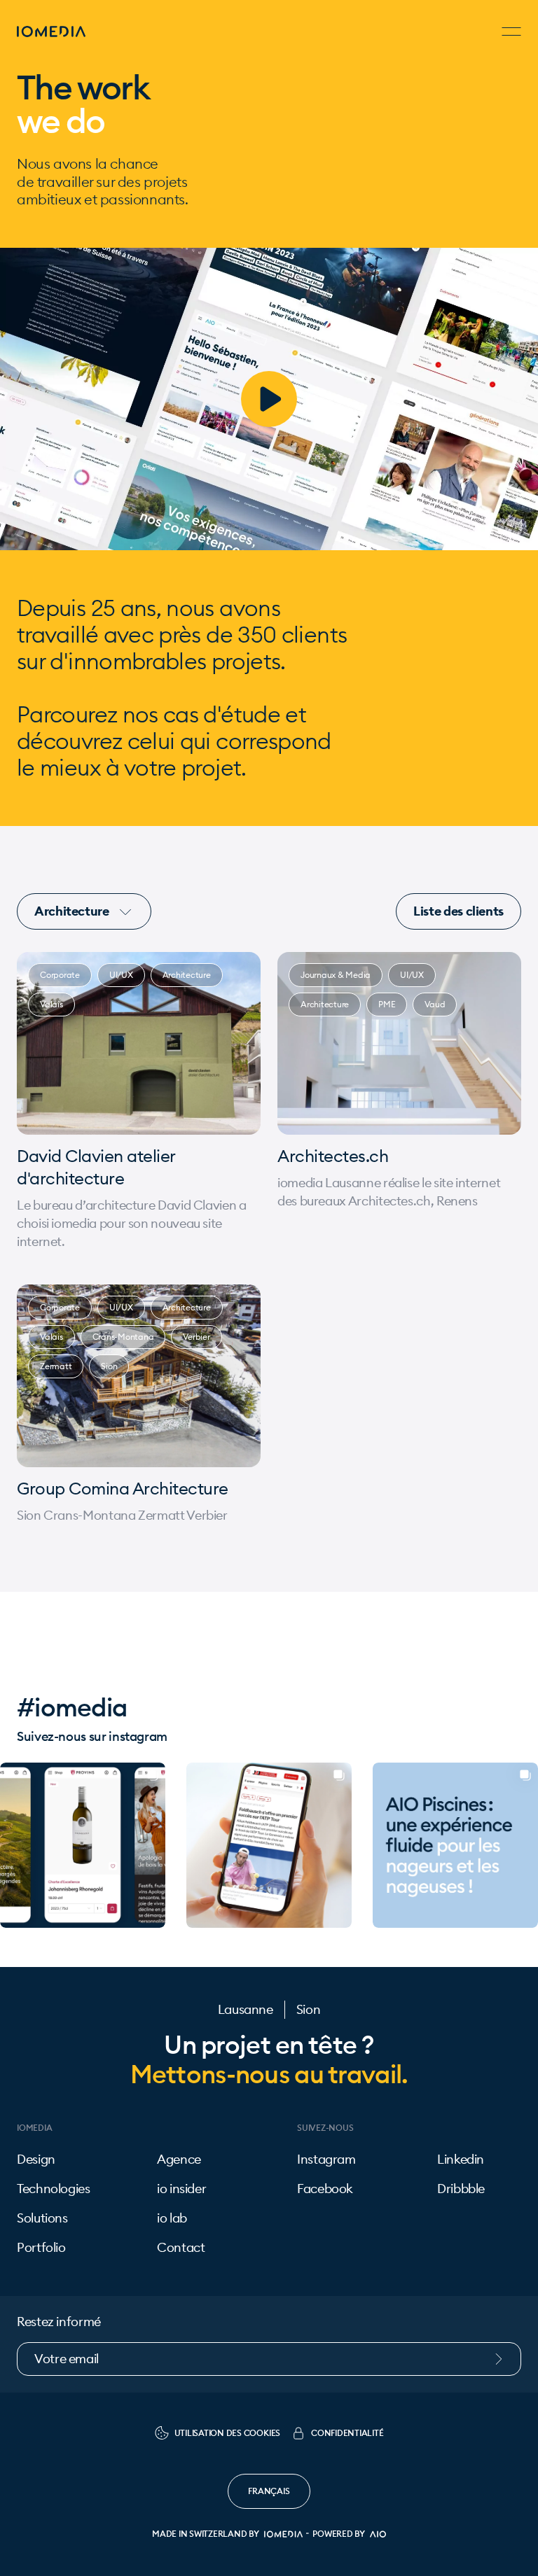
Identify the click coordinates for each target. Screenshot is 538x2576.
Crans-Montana (123, 1337)
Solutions (42, 2218)
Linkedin (461, 2159)
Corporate (60, 975)
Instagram (326, 2159)
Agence (179, 2159)
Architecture (73, 911)
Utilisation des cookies (227, 2433)
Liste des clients (458, 911)
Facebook (325, 2189)
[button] (11, 1845)
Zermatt (56, 1366)
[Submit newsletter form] (506, 2359)
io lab (172, 2218)
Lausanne (246, 2010)
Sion (109, 1366)
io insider (181, 2189)
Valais (51, 1004)
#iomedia (72, 1707)
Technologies (54, 2189)
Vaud (435, 1004)
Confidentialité (347, 2433)
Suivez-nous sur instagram (92, 1736)
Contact (181, 2248)
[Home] (51, 31)
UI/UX (121, 975)
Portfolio (41, 2248)
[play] (269, 399)
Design (36, 2159)
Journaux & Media (336, 975)
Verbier (196, 1337)
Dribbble (461, 2189)
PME (387, 1004)
